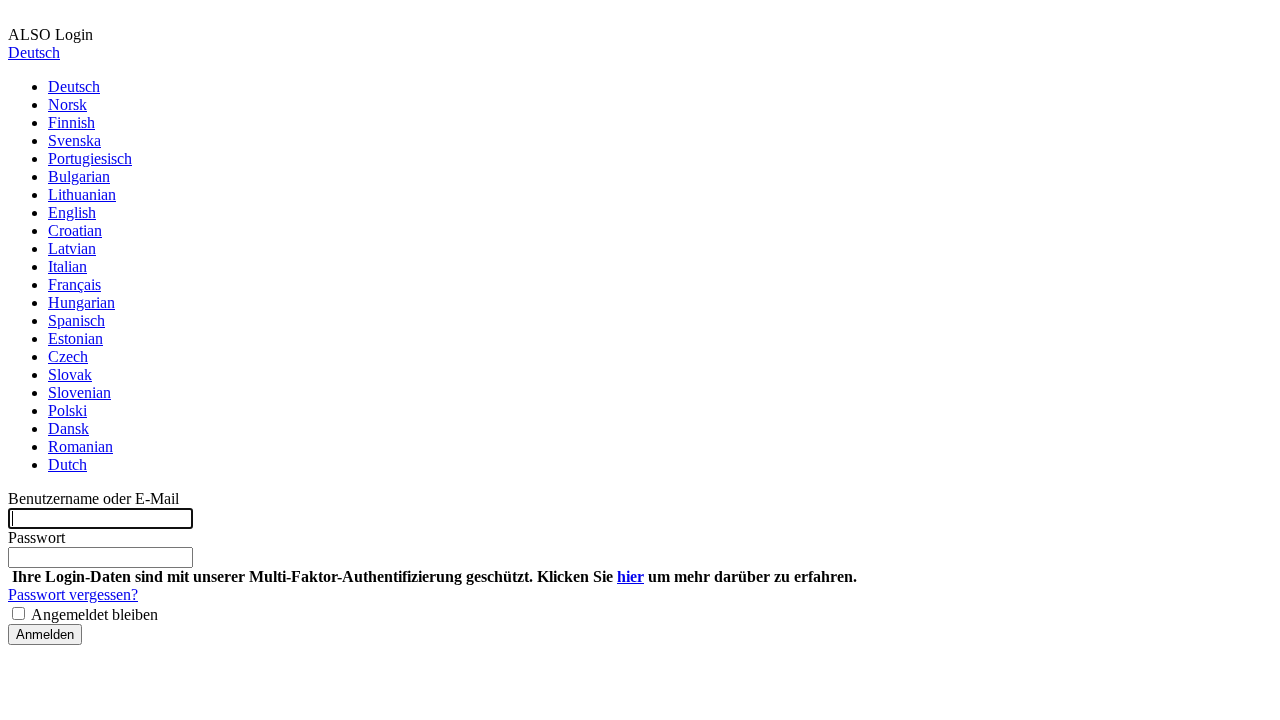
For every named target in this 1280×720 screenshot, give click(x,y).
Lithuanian (82, 194)
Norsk (67, 104)
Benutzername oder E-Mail (93, 498)
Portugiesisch (90, 158)
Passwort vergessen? (73, 594)
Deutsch (34, 52)
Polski (67, 410)
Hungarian (81, 302)
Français (74, 284)
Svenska (74, 140)
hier (630, 576)
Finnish (71, 122)
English (72, 212)
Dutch (67, 464)
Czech (68, 356)
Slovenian (79, 392)
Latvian (72, 248)
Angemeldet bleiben (93, 614)
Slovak (70, 374)
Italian (67, 266)
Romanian (80, 446)
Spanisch (76, 320)
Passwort (36, 537)
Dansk (68, 428)
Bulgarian (79, 176)
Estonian (75, 338)
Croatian (75, 230)
